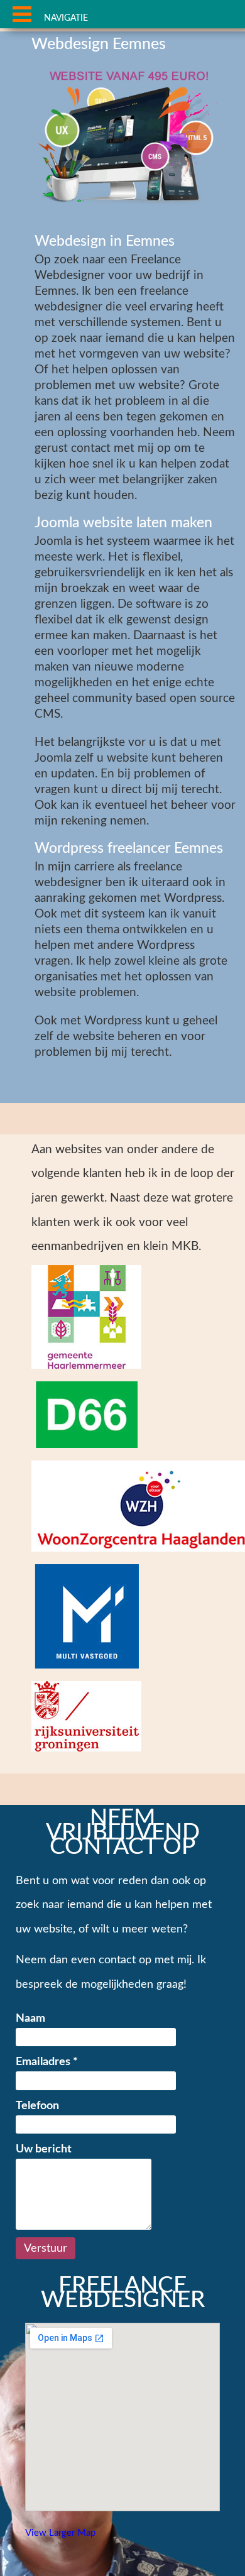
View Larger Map (60, 2533)
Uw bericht (44, 2149)
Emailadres (47, 2062)
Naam (30, 2018)
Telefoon (37, 2106)
